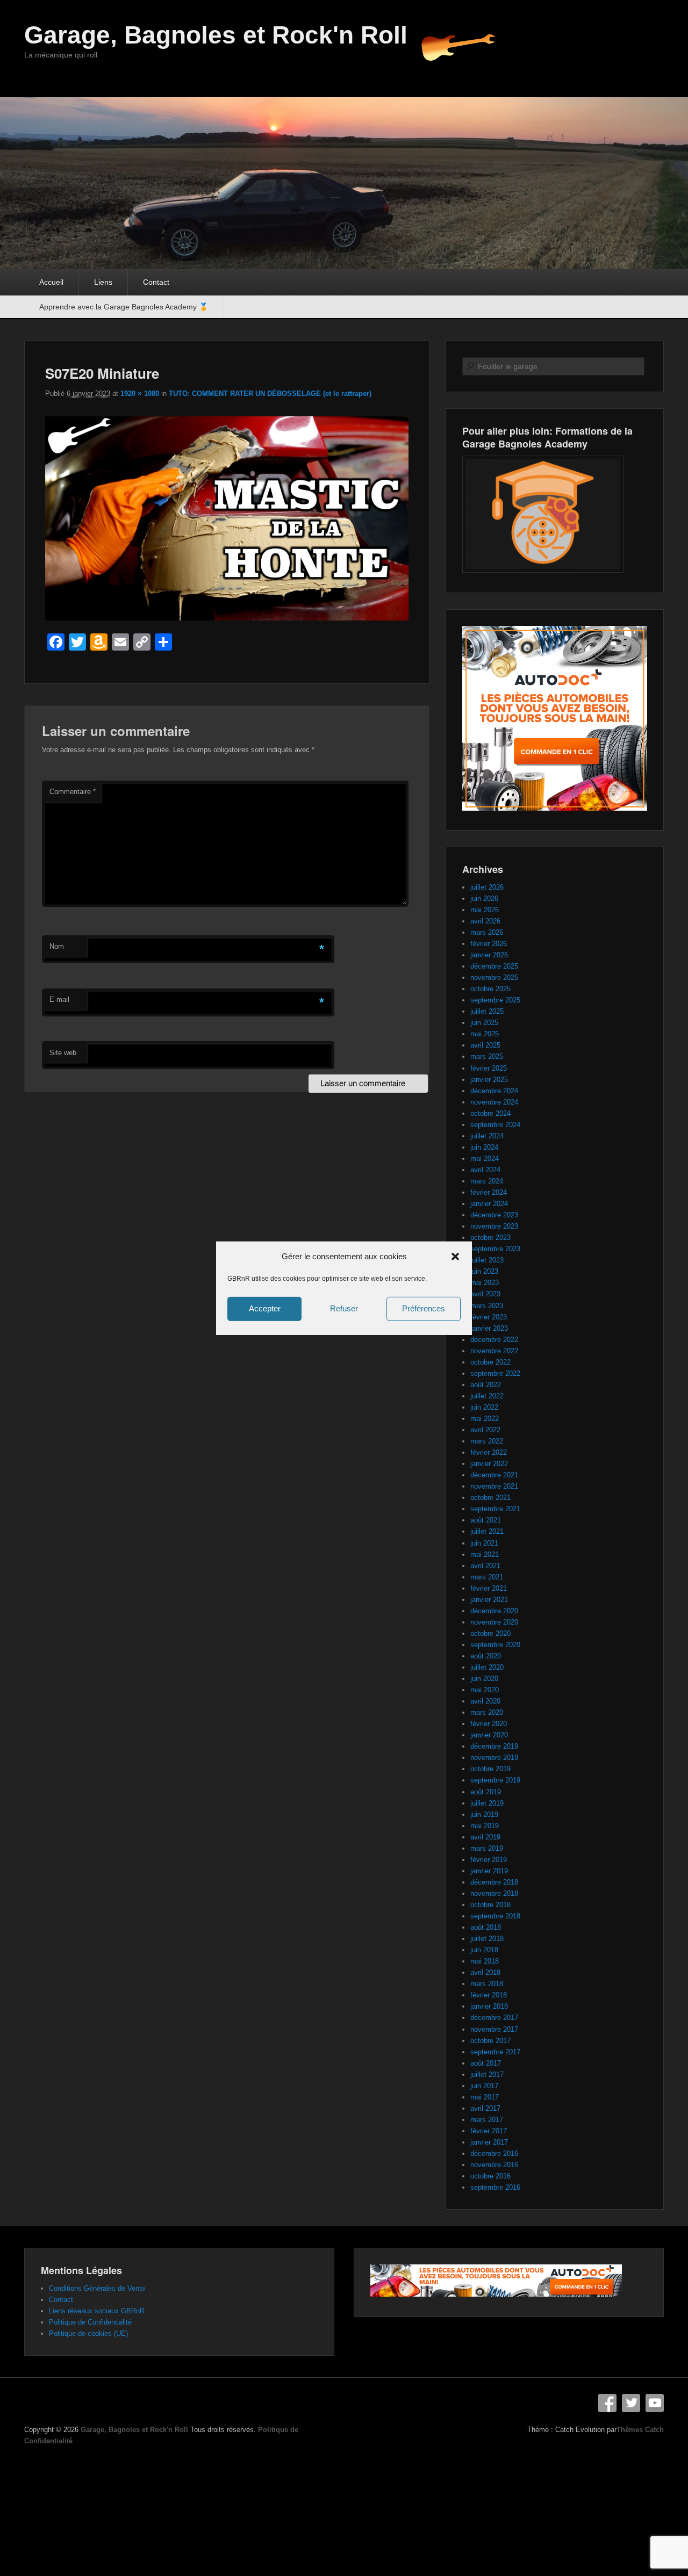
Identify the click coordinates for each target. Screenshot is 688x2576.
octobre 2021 (490, 1498)
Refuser (344, 1308)
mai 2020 (485, 1690)
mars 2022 (487, 1441)
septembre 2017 (495, 2052)
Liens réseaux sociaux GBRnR (97, 2311)
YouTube (655, 2403)
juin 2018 (484, 1950)
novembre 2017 (494, 2029)
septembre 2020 (495, 1645)
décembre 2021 (494, 1475)
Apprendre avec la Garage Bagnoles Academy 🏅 (124, 307)
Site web (63, 1053)
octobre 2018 (490, 1905)
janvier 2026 (489, 955)
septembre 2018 (495, 1916)
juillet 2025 (487, 1011)
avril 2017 (485, 2108)
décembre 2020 (494, 1611)
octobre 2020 (490, 1633)
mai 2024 (485, 1159)
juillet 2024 (487, 1136)
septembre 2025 (495, 1000)
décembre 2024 (494, 1091)
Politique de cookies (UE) (88, 2333)
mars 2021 (487, 1577)
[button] (455, 1256)
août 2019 (486, 1792)
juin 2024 (484, 1147)
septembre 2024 (495, 1125)
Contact (156, 282)
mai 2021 (485, 1554)
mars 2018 (487, 1984)
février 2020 (489, 1724)
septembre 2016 (495, 2187)
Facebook (607, 2403)
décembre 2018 (494, 1882)
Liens (103, 282)
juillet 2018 (487, 1939)
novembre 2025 (494, 977)
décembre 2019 (494, 1746)
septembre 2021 (495, 1509)
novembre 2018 (494, 1893)
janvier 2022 (489, 1464)
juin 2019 (484, 1814)
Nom (57, 946)
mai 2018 (485, 1961)
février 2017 (489, 2131)
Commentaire (73, 792)
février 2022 (489, 1452)
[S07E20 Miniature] (227, 618)
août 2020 (486, 1656)
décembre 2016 (494, 2153)
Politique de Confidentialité (90, 2322)
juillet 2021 (487, 1531)
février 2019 (489, 1860)
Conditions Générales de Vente (97, 2288)
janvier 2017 (489, 2142)
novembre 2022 (494, 1351)
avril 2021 (485, 1566)
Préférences (424, 1308)
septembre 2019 (495, 1780)
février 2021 (489, 1588)
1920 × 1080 (140, 394)
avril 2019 (485, 1837)
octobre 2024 (490, 1113)
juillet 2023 (487, 1260)
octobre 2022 (490, 1362)
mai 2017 (485, 2097)
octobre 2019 (490, 1769)
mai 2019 (485, 1826)
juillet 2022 (487, 1396)
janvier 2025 (489, 1080)
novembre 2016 (494, 2165)
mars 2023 (487, 1306)
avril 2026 (485, 921)
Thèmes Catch (640, 2430)
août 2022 (486, 1385)
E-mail (59, 1000)
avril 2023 (485, 1294)
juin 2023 (484, 1271)
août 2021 (486, 1520)
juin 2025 (484, 1023)
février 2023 (489, 1317)
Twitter (631, 2403)
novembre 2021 (494, 1486)
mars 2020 (487, 1712)
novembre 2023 (494, 1226)
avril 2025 (485, 1045)
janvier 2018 (489, 2006)
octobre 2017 (490, 2041)
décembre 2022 (494, 1340)
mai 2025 (485, 1034)
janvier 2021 (489, 1600)
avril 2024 (485, 1170)
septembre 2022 (495, 1373)
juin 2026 (484, 899)
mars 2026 (487, 932)
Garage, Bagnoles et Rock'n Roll (216, 35)
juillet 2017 (487, 2074)
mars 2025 (487, 1056)
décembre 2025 (494, 966)
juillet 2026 (487, 887)
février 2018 (489, 1995)
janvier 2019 (489, 1871)
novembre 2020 (494, 1622)
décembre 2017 (494, 2018)
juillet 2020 (487, 1667)
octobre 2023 (490, 1238)
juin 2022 (484, 1407)
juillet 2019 (487, 1803)
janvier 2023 (489, 1328)
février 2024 (489, 1192)
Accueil (51, 282)
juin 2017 (484, 2086)
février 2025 (489, 1068)
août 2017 (486, 2063)
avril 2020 (485, 1701)
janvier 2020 (489, 1735)
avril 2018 (485, 1972)
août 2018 (486, 1927)
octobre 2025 (490, 989)
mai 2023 (485, 1283)
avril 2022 (485, 1430)
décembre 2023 (494, 1215)
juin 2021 (484, 1543)
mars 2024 (487, 1181)
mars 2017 (487, 2120)
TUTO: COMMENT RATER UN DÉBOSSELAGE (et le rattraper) (270, 394)
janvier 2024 (489, 1204)
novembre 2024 (494, 1102)
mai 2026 (485, 910)
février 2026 (489, 944)
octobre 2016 (490, 2176)
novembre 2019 (494, 1758)
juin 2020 (484, 1679)
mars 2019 (487, 1848)
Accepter (265, 1308)
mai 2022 (485, 1419)
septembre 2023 (495, 1249)
